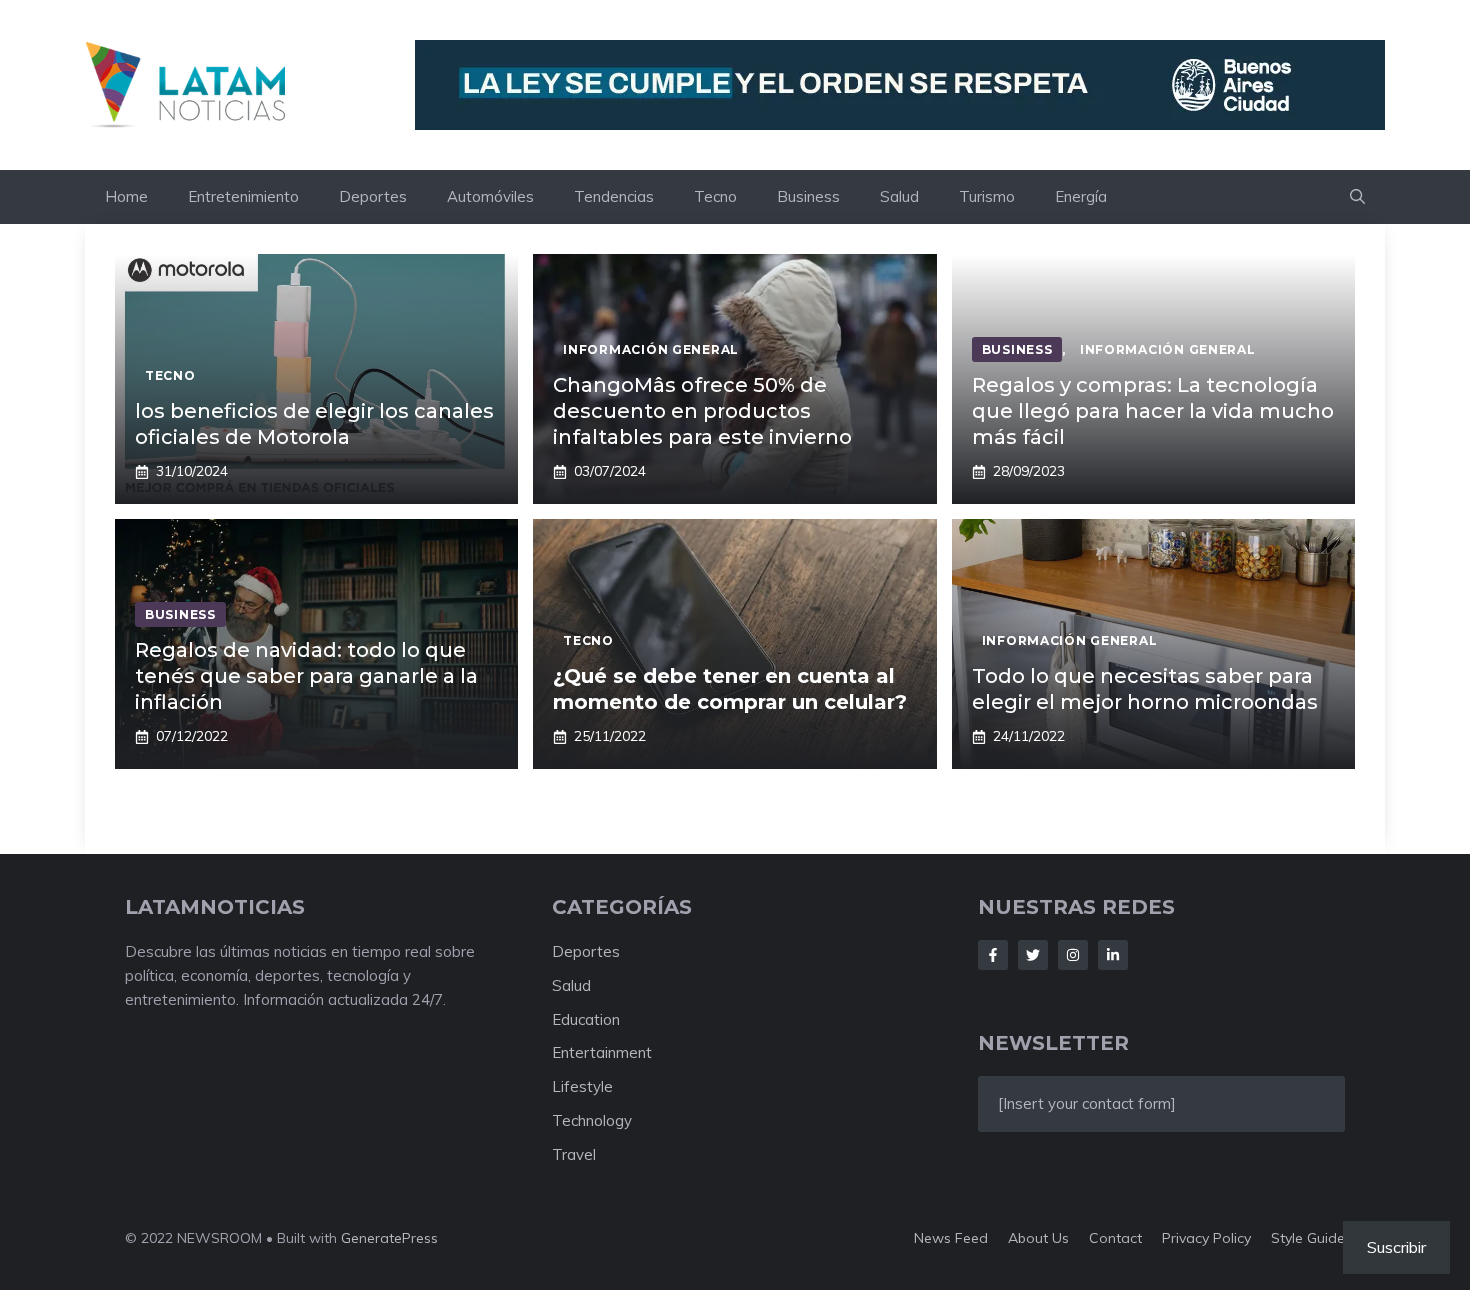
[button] (1357, 197)
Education (586, 1019)
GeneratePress (389, 1238)
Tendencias (614, 196)
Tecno (715, 196)
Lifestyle (582, 1086)
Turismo (987, 196)
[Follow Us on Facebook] (993, 955)
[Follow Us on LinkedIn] (1113, 955)
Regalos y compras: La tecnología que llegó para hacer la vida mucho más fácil (1153, 411)
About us (1038, 1238)
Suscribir (1396, 1247)
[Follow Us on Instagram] (1073, 955)
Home (126, 196)
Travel (574, 1154)
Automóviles (490, 196)
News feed (951, 1238)
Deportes (373, 196)
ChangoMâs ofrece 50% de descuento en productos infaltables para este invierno (702, 411)
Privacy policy (1206, 1238)
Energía (1081, 196)
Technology (592, 1120)
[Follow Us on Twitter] (1033, 955)
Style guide (1308, 1238)
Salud (899, 196)
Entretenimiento (243, 196)
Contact (1115, 1238)
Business (808, 196)
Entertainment (602, 1052)
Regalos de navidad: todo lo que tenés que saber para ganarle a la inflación (306, 676)
